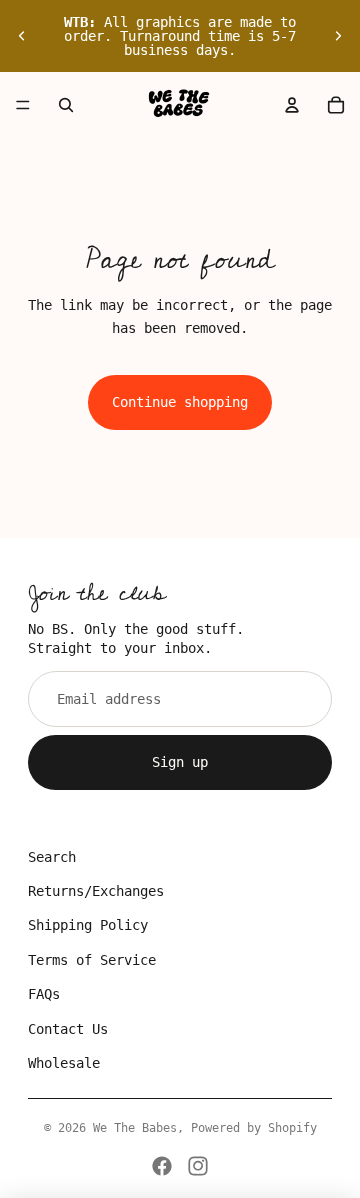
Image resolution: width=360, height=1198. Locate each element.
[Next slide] (338, 36)
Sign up (180, 762)
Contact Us (68, 1029)
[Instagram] (198, 1166)
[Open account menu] (292, 105)
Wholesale (64, 1063)
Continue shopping (180, 402)
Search (52, 857)
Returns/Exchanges (96, 891)
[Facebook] (162, 1166)
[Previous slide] (22, 36)
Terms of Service (92, 960)
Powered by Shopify (254, 1128)
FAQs (44, 994)
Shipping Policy (88, 925)
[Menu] (23, 105)
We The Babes (135, 1128)
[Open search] (66, 105)
